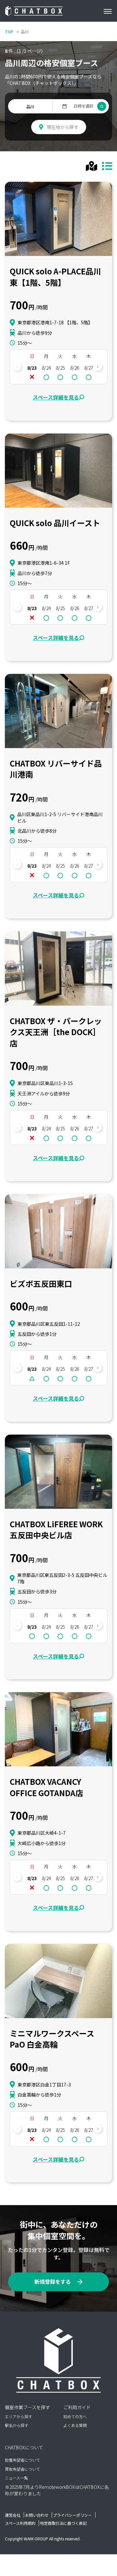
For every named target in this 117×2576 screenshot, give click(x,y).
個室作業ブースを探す (27, 2407)
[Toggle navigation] (110, 11)
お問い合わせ (37, 2515)
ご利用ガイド (77, 2407)
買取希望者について (22, 2469)
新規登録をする (53, 2281)
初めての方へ (75, 2416)
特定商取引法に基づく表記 (63, 2523)
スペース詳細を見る (56, 397)
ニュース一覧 (16, 2478)
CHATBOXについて (24, 2447)
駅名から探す (17, 2425)
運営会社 (13, 2515)
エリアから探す (19, 2416)
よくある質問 (75, 2425)
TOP (9, 32)
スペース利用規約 (20, 2523)
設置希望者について (22, 2460)
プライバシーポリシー (72, 2515)
